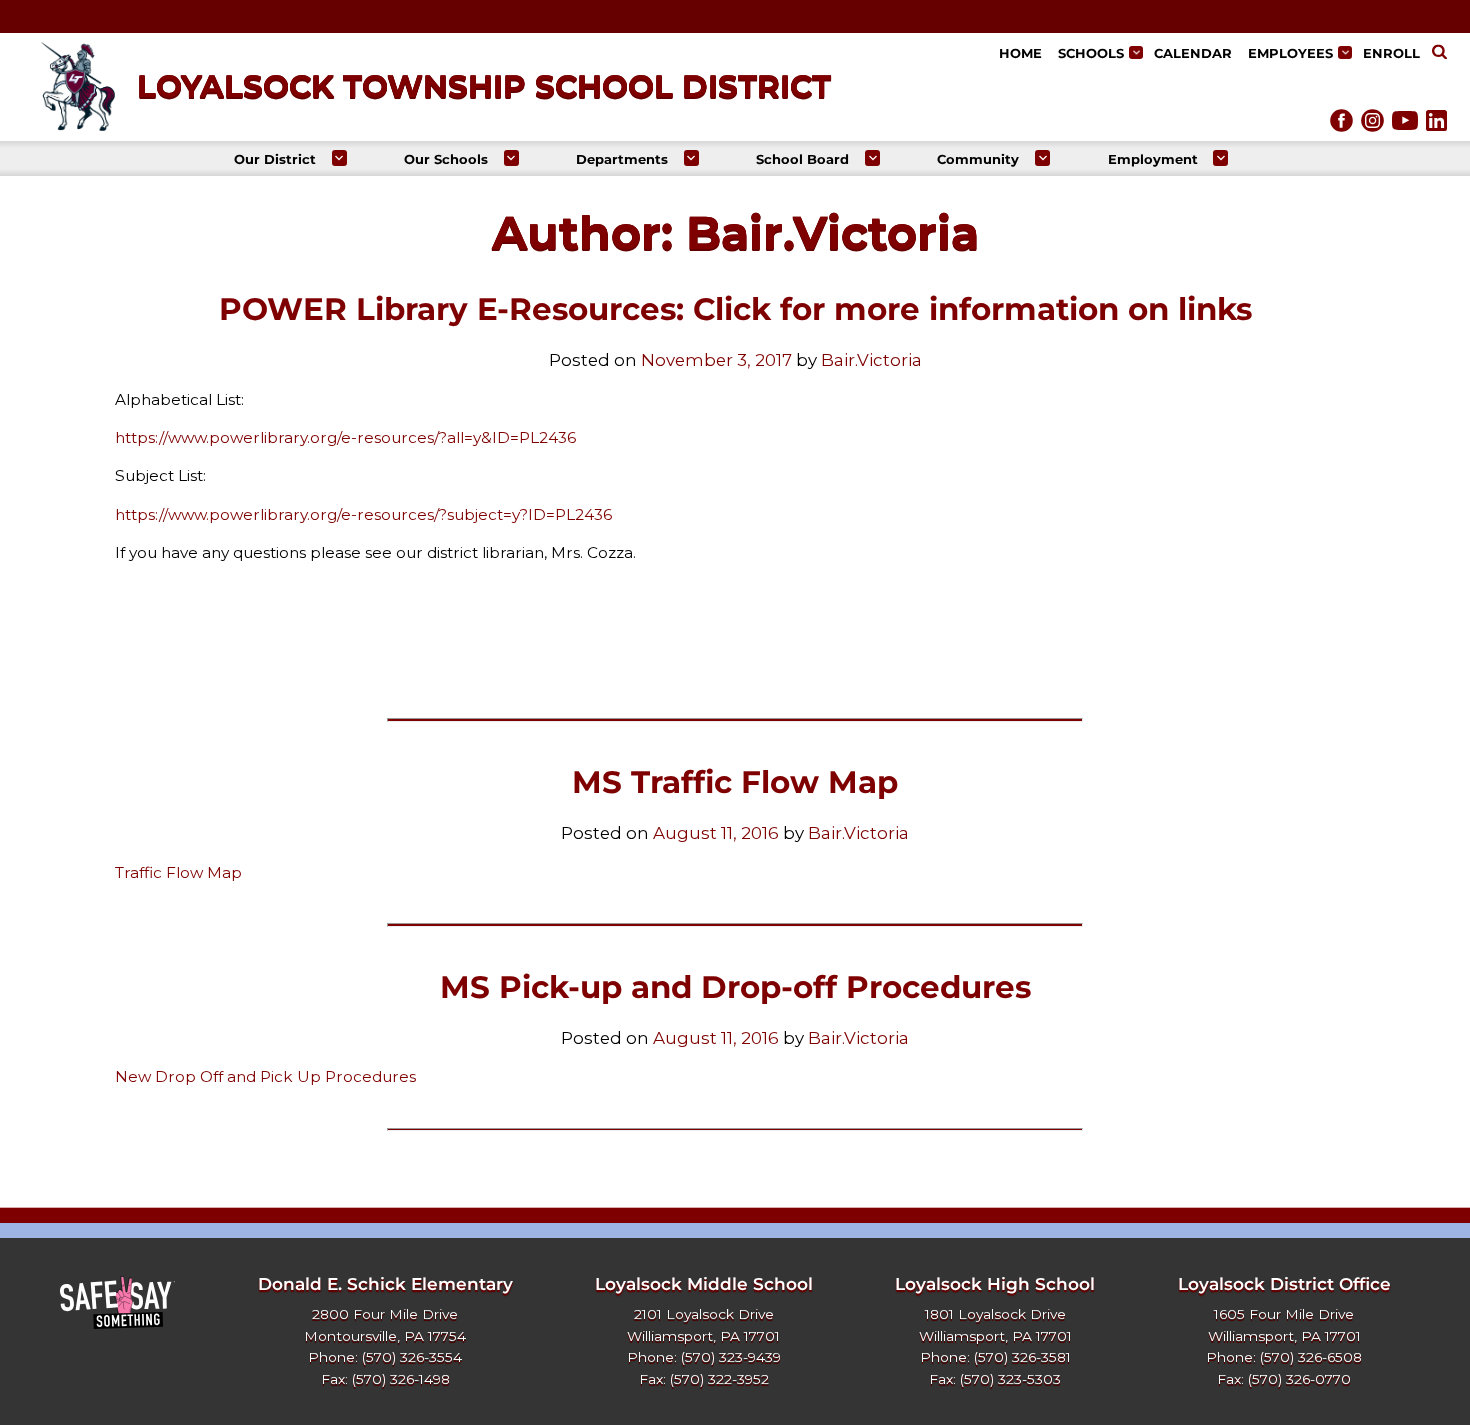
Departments (622, 159)
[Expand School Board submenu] (872, 157)
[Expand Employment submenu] (1220, 157)
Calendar (1193, 53)
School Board (802, 159)
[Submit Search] (1439, 53)
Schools (1091, 53)
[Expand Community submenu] (1042, 157)
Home (1020, 53)
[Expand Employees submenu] (1344, 52)
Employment (1153, 159)
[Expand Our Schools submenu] (511, 157)
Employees (1290, 53)
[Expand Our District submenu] (339, 157)
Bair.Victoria (871, 360)
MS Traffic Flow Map (735, 782)
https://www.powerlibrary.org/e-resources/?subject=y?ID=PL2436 (363, 514)
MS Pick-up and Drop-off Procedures (735, 987)
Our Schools (446, 159)
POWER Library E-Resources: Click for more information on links (735, 309)
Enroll (1391, 53)
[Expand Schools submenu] (1135, 52)
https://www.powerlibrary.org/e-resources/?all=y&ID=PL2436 (345, 437)
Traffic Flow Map (178, 872)
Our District (275, 159)
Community (978, 159)
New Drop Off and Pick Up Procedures (265, 1076)
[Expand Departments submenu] (691, 157)
